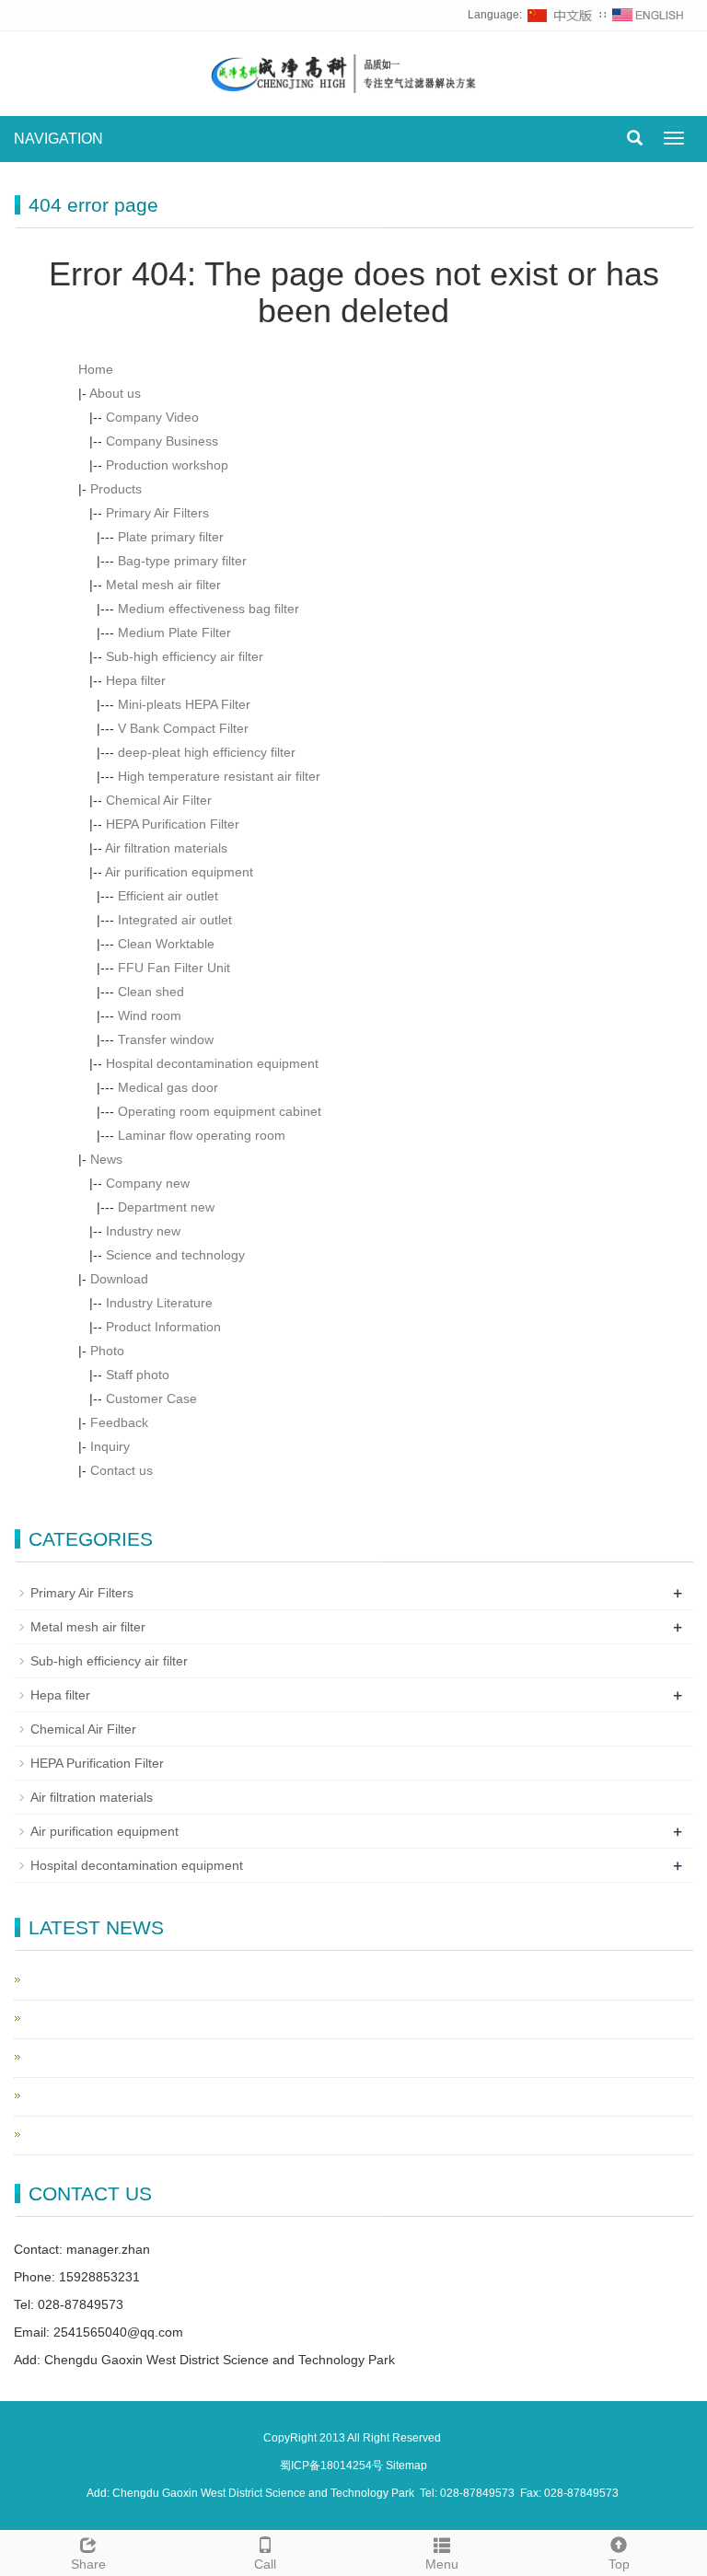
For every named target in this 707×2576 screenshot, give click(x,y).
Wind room (150, 1015)
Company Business (162, 441)
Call (265, 2564)
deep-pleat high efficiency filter (207, 752)
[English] (648, 15)
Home (96, 369)
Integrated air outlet (175, 920)
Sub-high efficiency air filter (185, 656)
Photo (107, 1351)
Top (619, 2564)
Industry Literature (159, 1303)
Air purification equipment (179, 872)
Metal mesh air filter (163, 585)
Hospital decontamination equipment (212, 1063)
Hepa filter (136, 680)
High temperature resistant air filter (219, 776)
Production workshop (167, 465)
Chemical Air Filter (159, 800)
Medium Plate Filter (174, 632)
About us (115, 393)
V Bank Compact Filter (183, 728)
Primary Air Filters (157, 513)
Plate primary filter (171, 537)
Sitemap (406, 2466)
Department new (166, 1207)
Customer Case (151, 1398)
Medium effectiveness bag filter (209, 609)
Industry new (143, 1231)
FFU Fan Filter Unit (174, 968)
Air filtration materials (166, 848)
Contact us (122, 1470)
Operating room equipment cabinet (220, 1111)
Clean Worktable (166, 944)
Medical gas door (168, 1087)
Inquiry (110, 1446)
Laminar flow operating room (202, 1135)
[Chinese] (561, 15)
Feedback (119, 1422)
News (106, 1159)
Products (116, 489)
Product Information (163, 1327)
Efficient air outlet (168, 896)
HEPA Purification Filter (173, 824)
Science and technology (175, 1255)
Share (88, 2564)
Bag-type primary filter (182, 561)
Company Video (152, 417)
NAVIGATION (58, 139)
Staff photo (138, 1375)
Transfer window (166, 1039)
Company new (148, 1183)
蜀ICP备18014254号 (333, 2466)
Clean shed (151, 992)
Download (119, 1279)
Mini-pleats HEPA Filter (184, 704)
